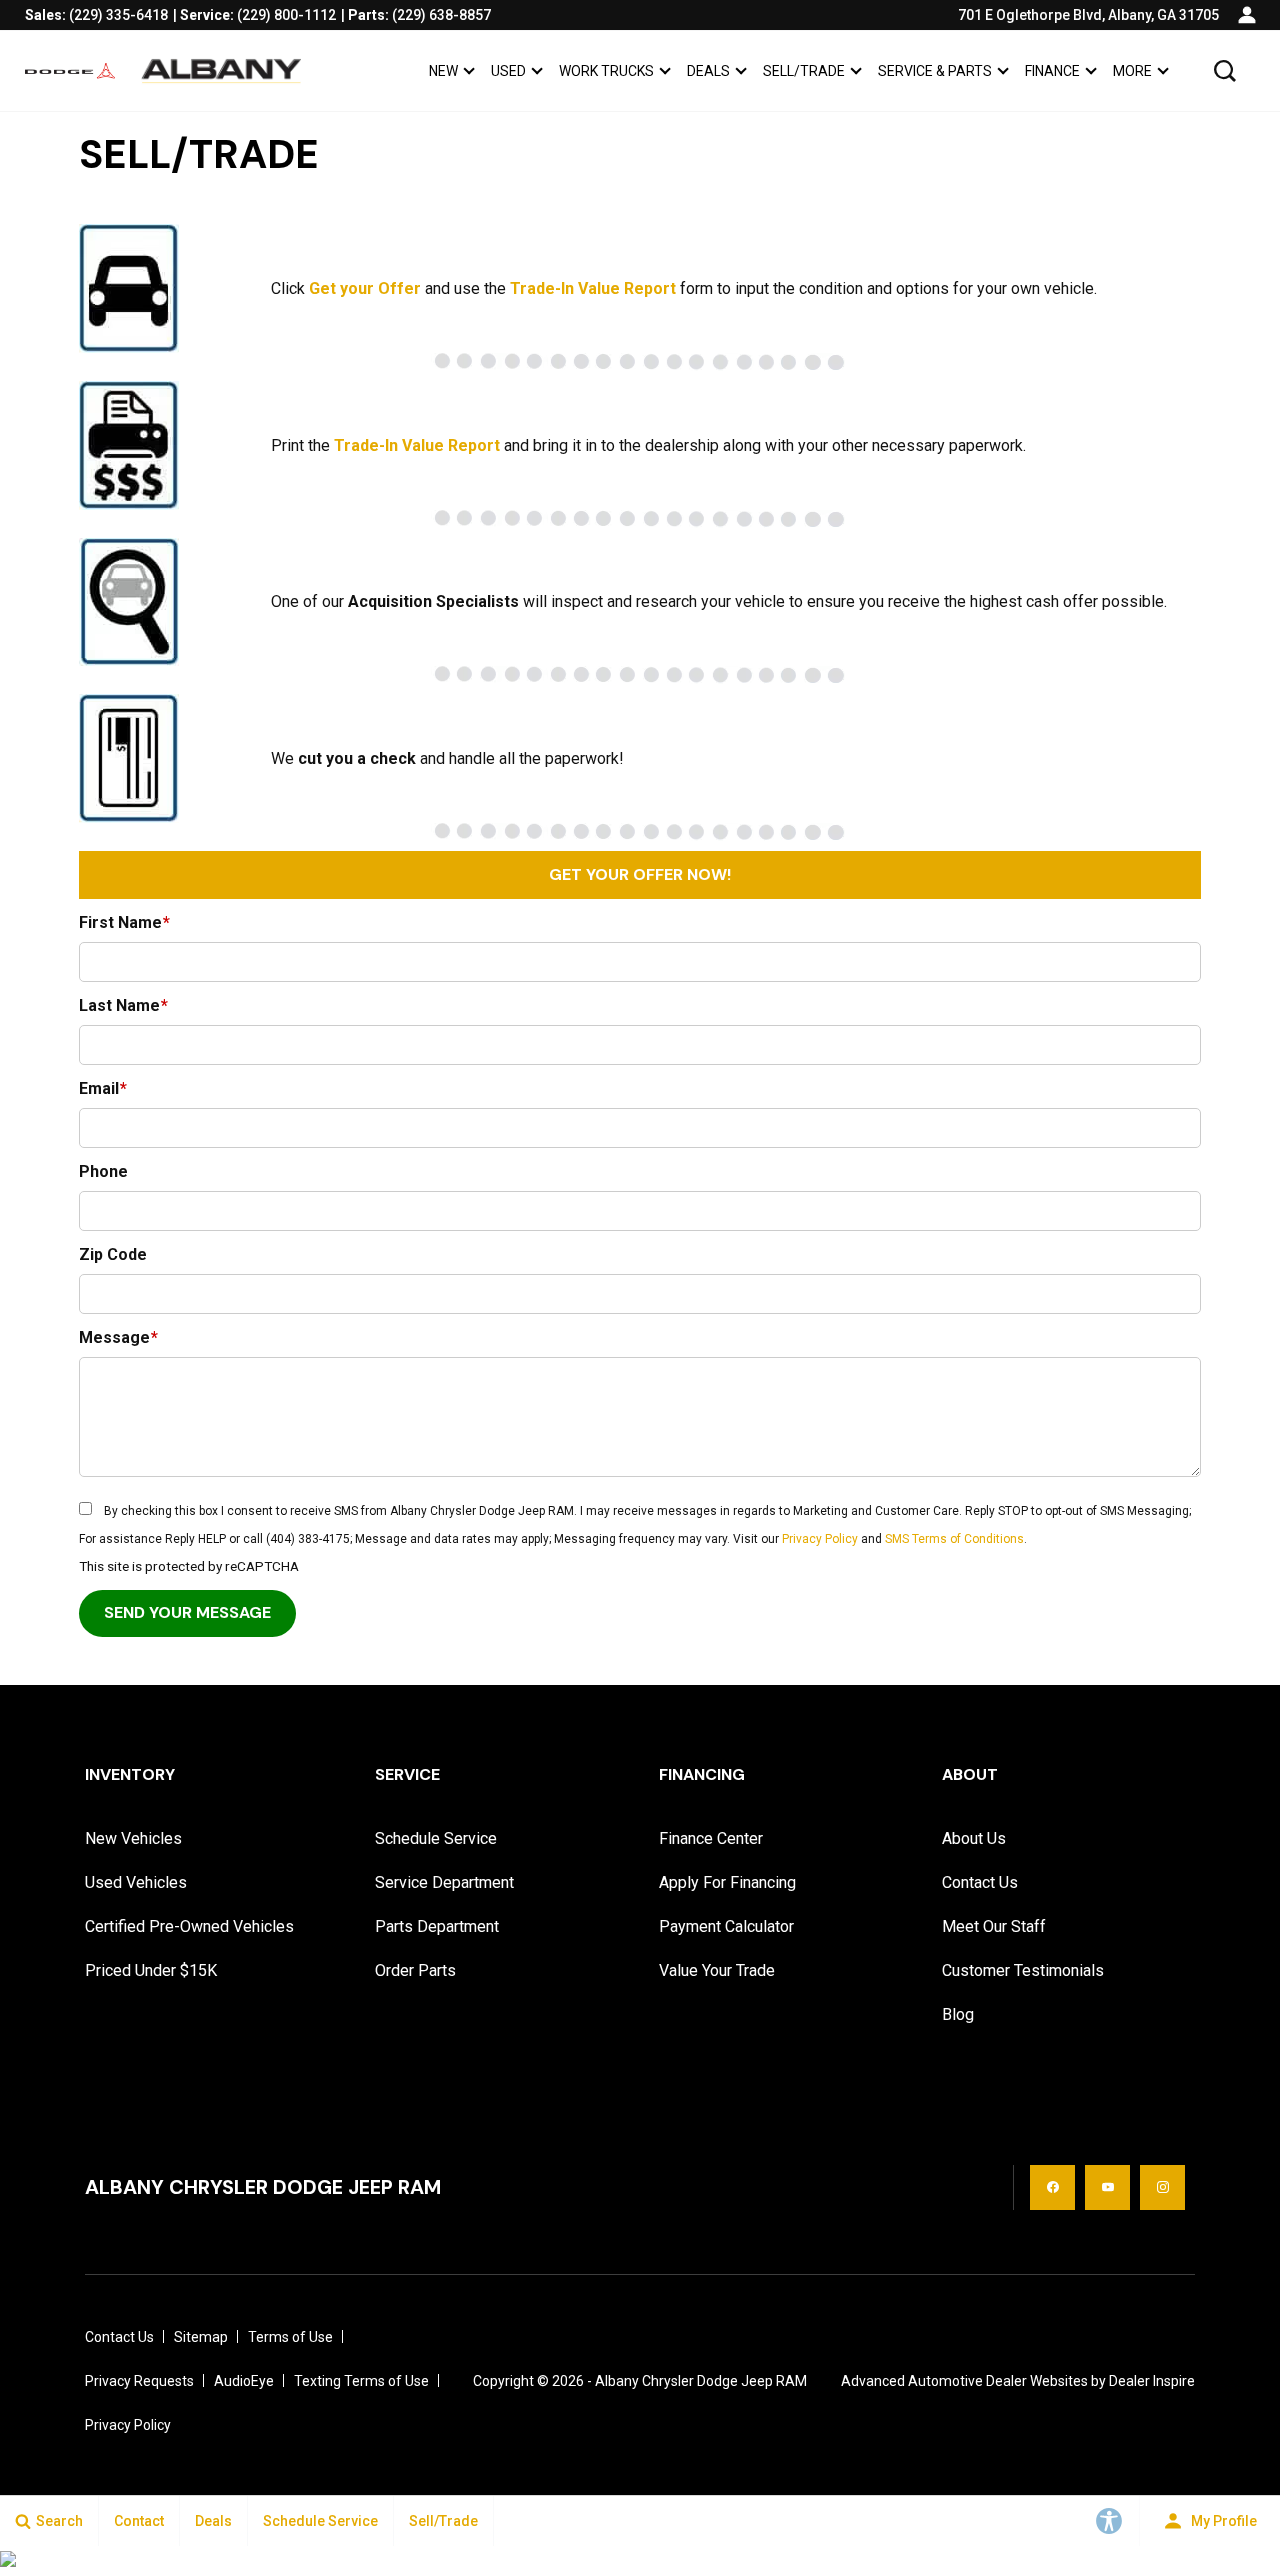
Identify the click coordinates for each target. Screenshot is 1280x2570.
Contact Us (980, 1882)
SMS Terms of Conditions (954, 1539)
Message (118, 1337)
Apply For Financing (727, 1882)
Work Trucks (606, 71)
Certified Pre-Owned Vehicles (189, 1926)
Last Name (123, 1005)
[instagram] (1162, 2187)
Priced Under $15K (151, 1970)
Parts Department (437, 1926)
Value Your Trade (717, 1970)
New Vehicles (133, 1838)
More (1132, 74)
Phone (103, 1171)
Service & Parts (935, 71)
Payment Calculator (726, 1926)
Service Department (444, 1882)
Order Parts (415, 1970)
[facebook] (1052, 2187)
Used (508, 71)
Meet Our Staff (994, 1926)
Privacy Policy (820, 1539)
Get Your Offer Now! (640, 874)
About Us (974, 1838)
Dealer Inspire (1152, 2381)
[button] (1225, 71)
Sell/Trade (804, 71)
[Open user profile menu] (1247, 15)
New (443, 71)
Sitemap (201, 2337)
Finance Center (711, 1838)
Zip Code (113, 1254)
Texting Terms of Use (361, 2381)
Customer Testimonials (1023, 1970)
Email (103, 1088)
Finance (1052, 71)
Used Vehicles (136, 1882)
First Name (124, 922)
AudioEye (244, 2381)
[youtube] (1107, 2187)
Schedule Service (436, 1838)
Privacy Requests (139, 2381)
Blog (958, 2014)
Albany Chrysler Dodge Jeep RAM (701, 2381)
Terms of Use (290, 2337)
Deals (708, 71)
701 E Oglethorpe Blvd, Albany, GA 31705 (1088, 15)
